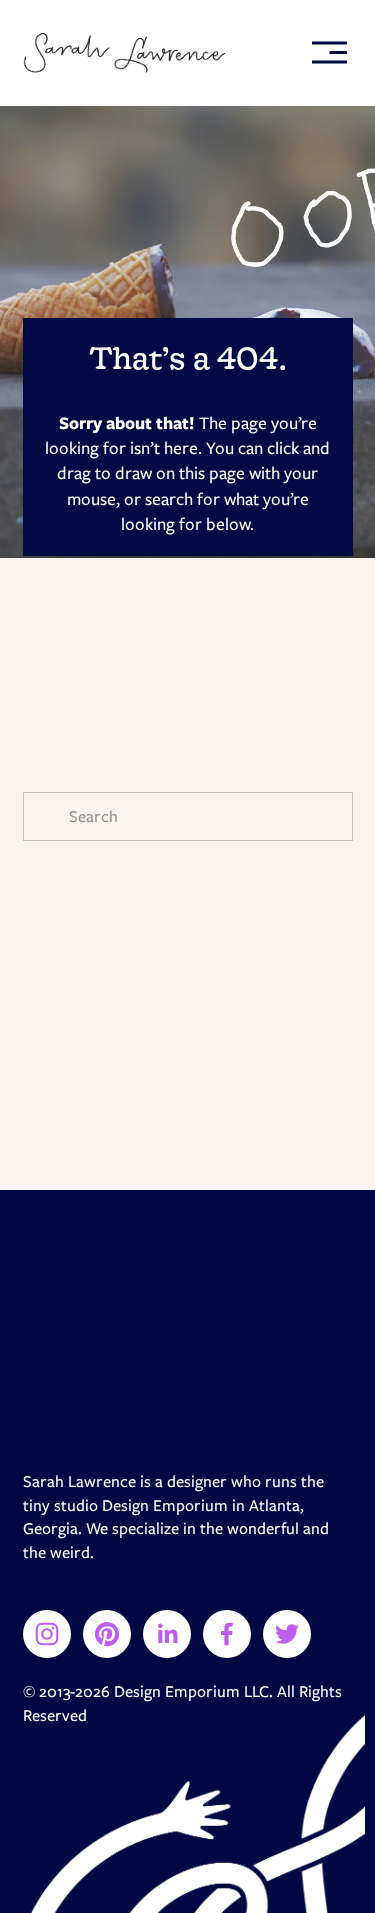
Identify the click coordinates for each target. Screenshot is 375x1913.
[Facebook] (227, 1634)
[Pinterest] (107, 1634)
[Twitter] (287, 1634)
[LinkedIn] (167, 1634)
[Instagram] (47, 1634)
